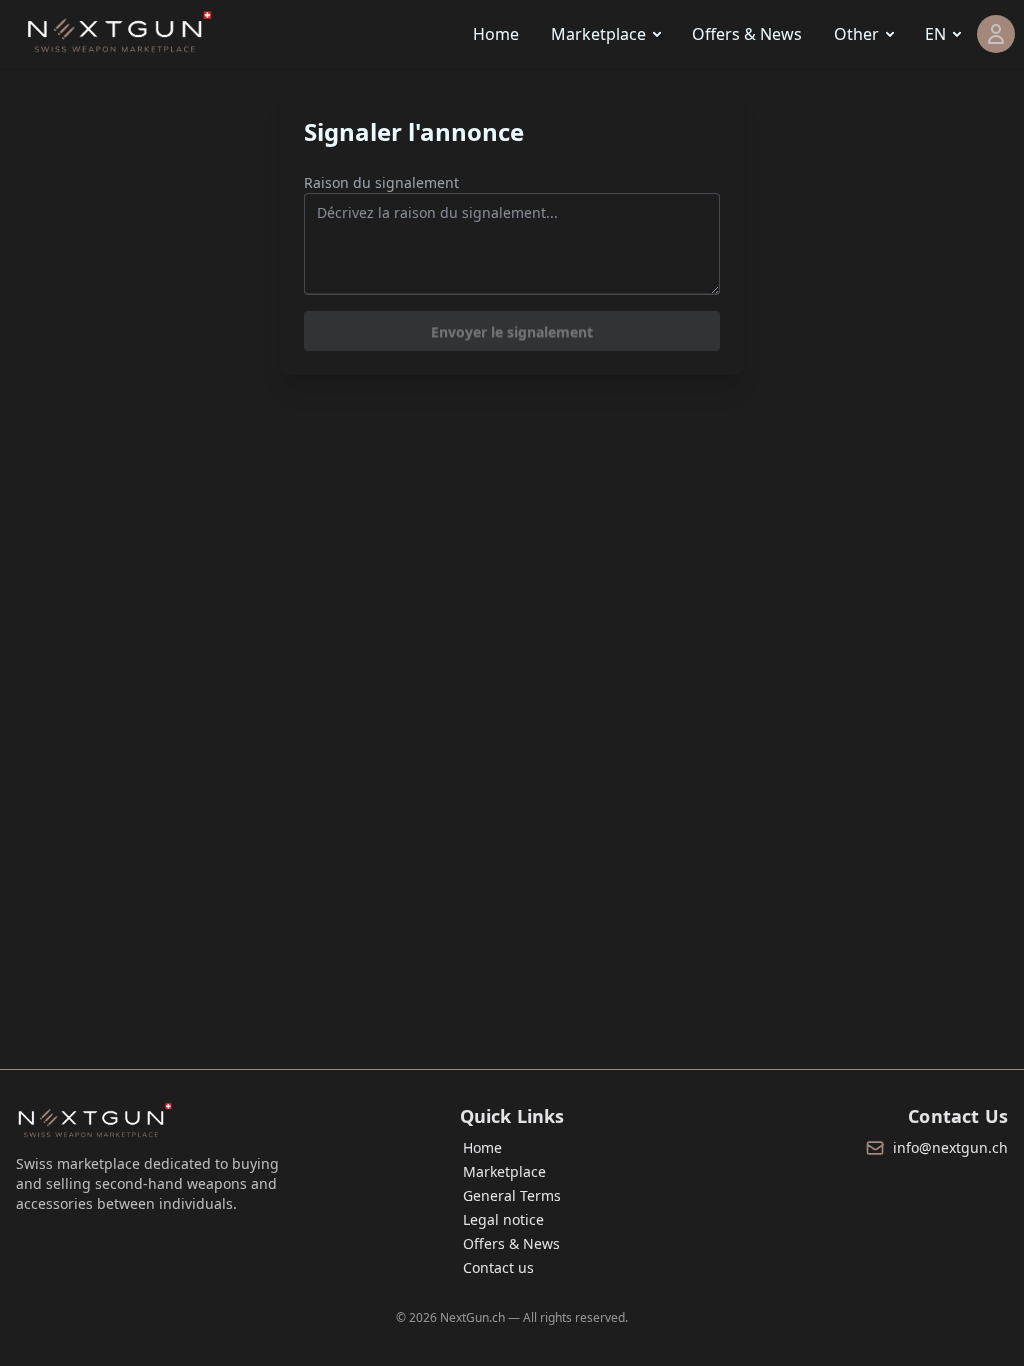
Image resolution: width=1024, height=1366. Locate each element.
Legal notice (503, 1219)
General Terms (512, 1195)
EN (935, 34)
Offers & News (747, 34)
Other (856, 34)
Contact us (498, 1267)
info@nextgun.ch (950, 1147)
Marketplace (598, 34)
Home (496, 34)
